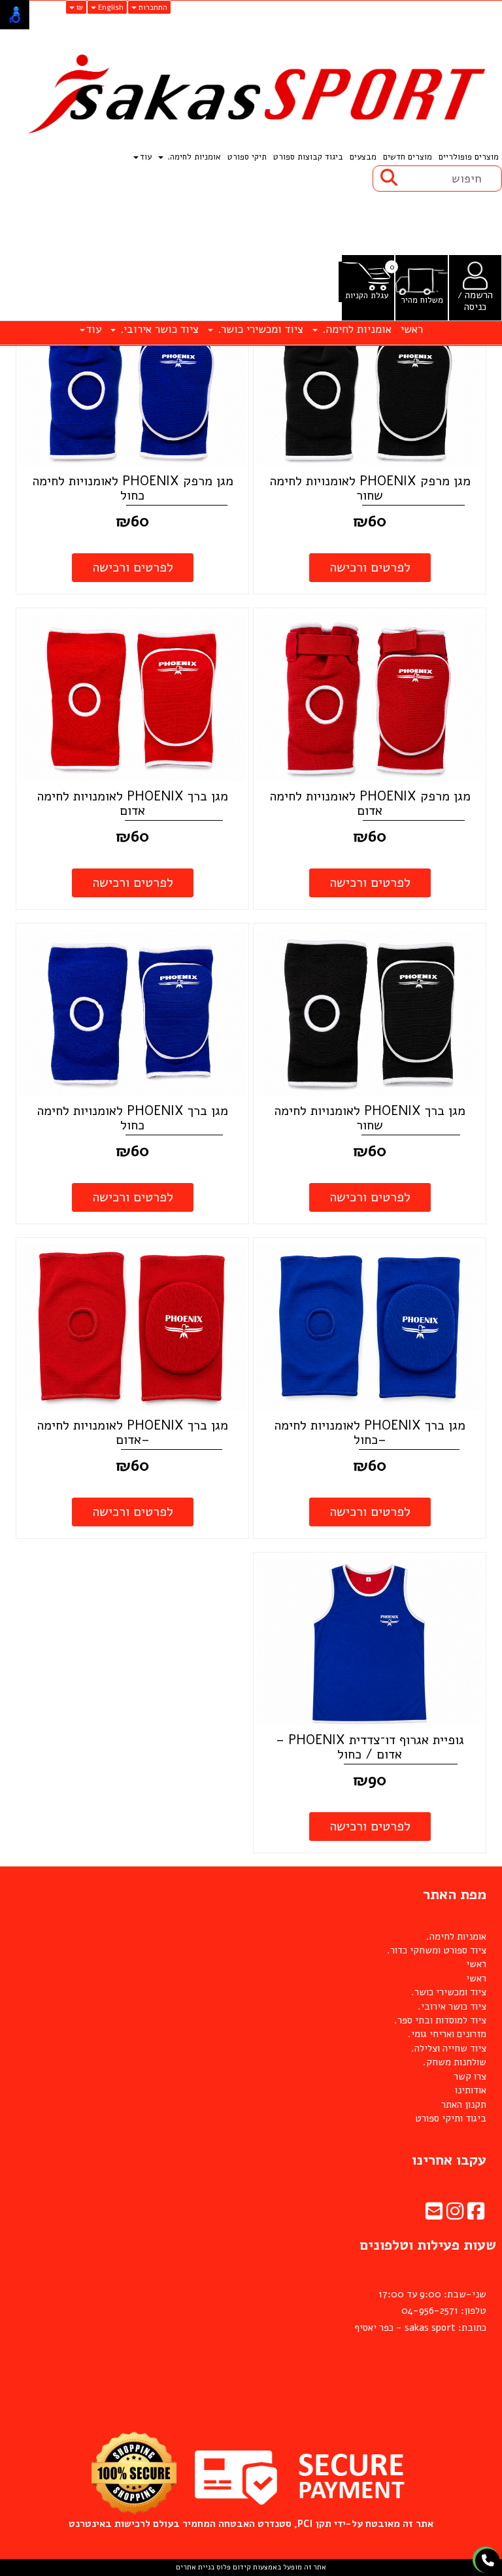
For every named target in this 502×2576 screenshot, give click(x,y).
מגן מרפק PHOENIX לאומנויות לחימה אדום (370, 803)
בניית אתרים (195, 2567)
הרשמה (479, 295)
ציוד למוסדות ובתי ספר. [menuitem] (440, 2020)
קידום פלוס (233, 2567)
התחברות (152, 7)
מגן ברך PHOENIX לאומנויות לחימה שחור (370, 1118)
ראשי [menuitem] (412, 329)
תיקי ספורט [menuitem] (247, 157)
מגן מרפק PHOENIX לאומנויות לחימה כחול (133, 488)
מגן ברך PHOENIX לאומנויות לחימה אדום (132, 803)
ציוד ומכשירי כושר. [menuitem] (259, 329)
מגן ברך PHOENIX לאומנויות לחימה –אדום (132, 1433)
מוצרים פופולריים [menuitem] (469, 157)
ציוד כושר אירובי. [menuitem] (158, 329)
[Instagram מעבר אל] (455, 2215)
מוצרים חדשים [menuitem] (408, 157)
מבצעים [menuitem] (363, 157)
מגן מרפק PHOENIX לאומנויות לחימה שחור (370, 488)
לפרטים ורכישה (370, 567)
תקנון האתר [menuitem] (464, 2104)
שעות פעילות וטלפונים (428, 2245)
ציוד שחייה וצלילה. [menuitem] (449, 2048)
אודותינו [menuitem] (471, 2090)
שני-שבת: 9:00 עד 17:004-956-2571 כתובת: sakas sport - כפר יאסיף (420, 2311)
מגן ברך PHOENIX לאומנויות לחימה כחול (132, 1118)
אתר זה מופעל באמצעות (251, 2567)
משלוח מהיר (422, 301)
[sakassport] (251, 95)
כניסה (475, 307)
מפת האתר (455, 1895)
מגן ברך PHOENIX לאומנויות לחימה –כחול (370, 1433)
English (110, 7)
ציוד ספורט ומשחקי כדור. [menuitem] (437, 1950)
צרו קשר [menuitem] (470, 2076)
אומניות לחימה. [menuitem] (193, 157)
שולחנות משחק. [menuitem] (455, 2062)
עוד (146, 157)
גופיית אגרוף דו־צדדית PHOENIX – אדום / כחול (370, 1747)
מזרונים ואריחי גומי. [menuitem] (447, 2034)
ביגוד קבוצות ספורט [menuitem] (308, 157)
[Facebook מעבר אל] (476, 2215)
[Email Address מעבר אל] (434, 2215)
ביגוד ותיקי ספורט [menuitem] (451, 2118)
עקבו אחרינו (449, 2160)
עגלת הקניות (367, 296)
